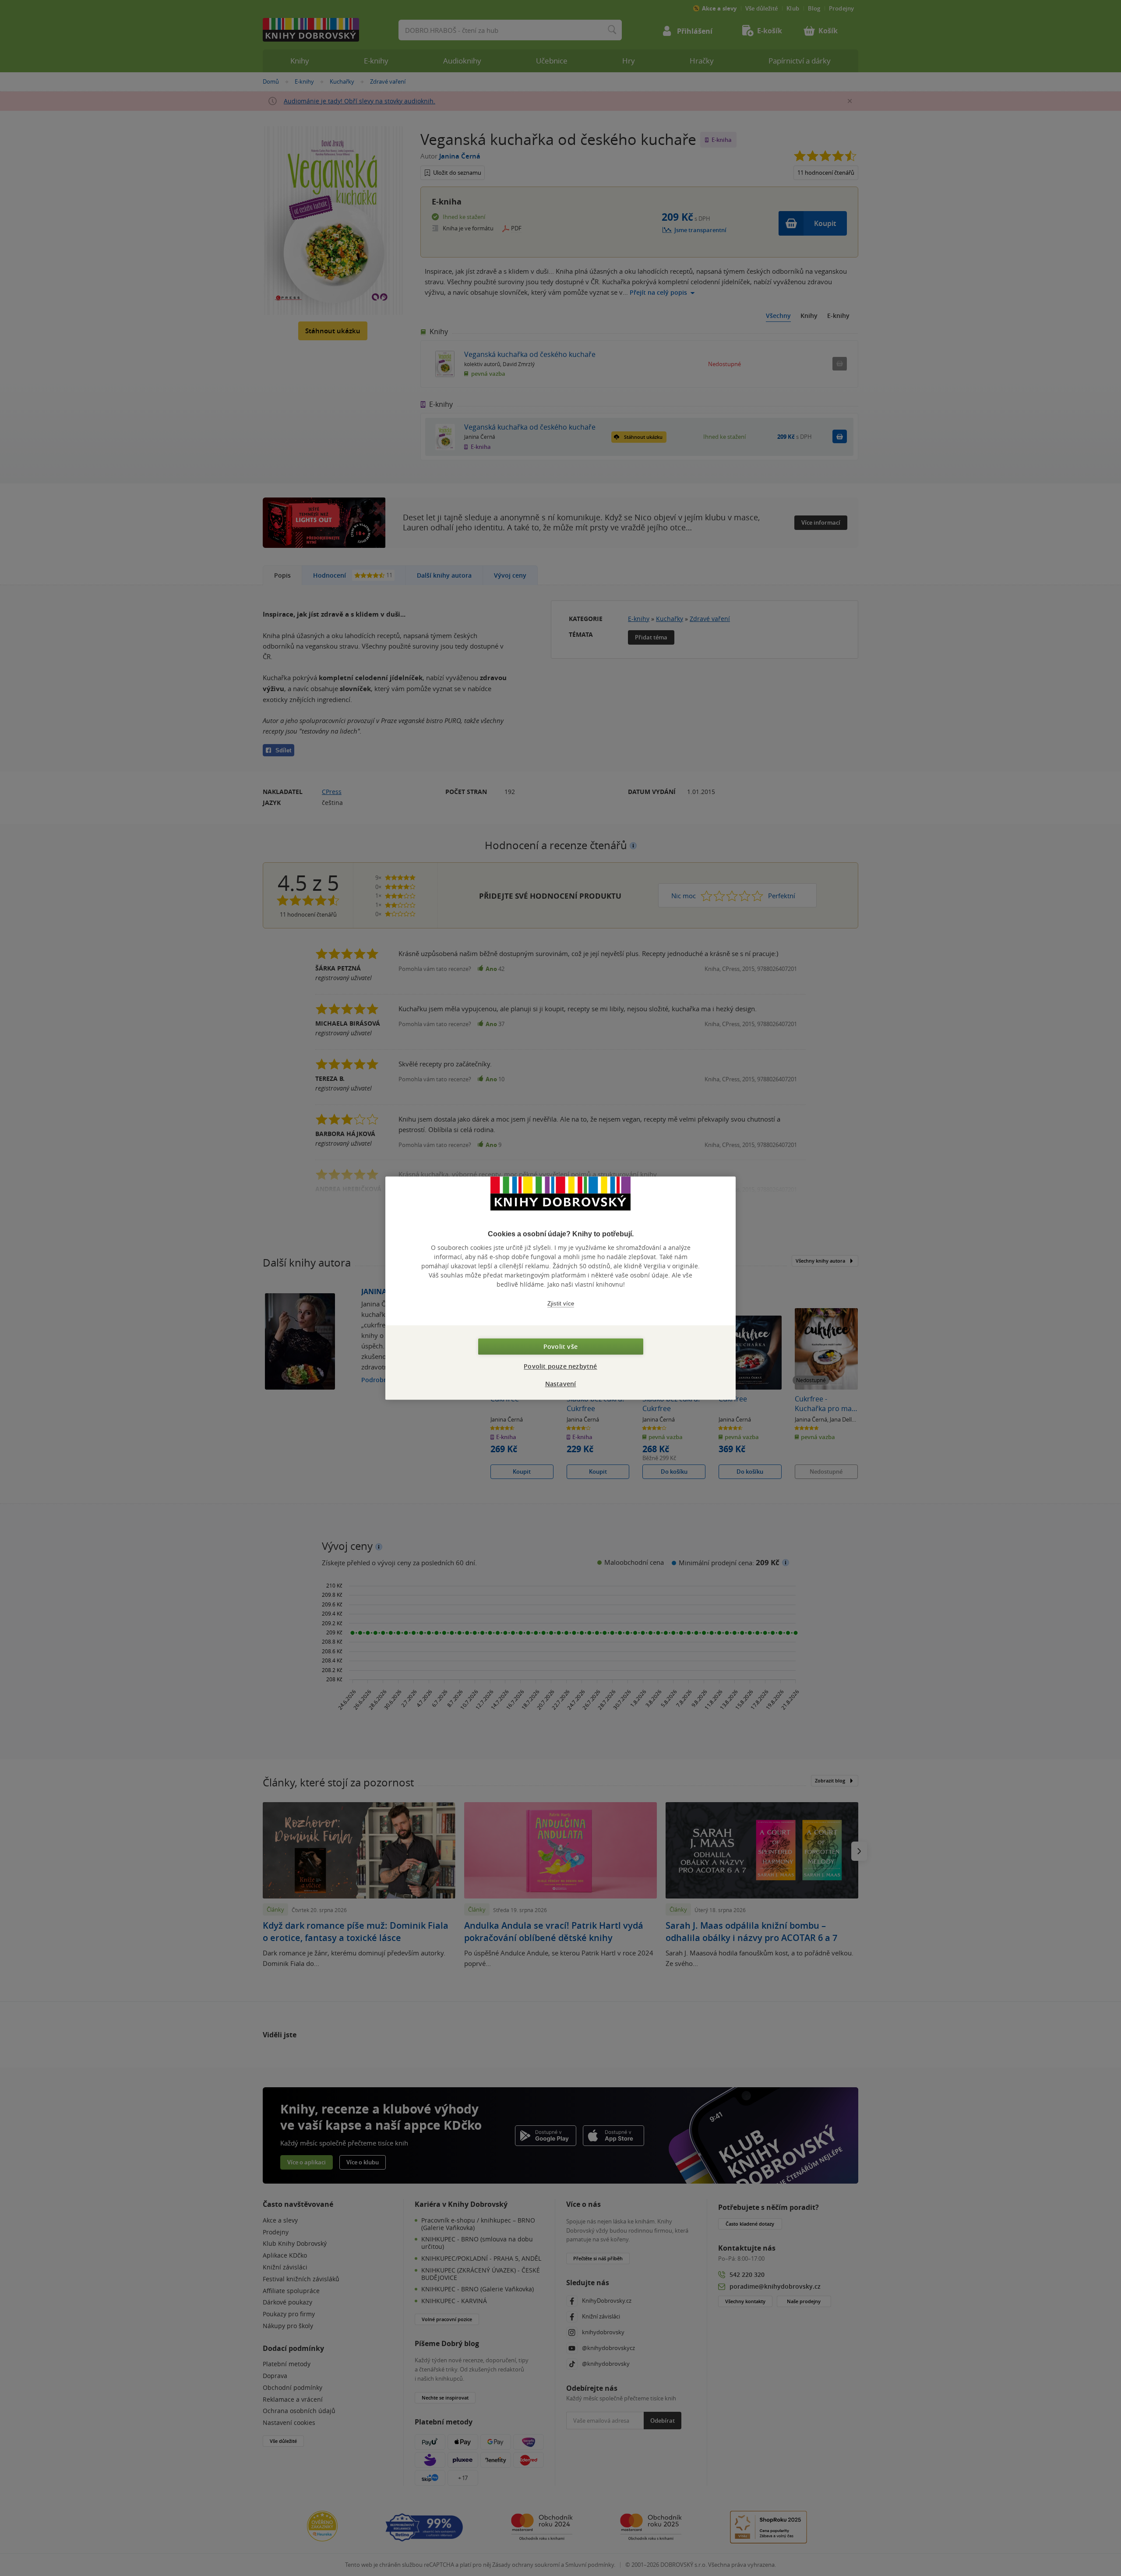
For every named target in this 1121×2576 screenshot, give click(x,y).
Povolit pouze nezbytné (560, 1366)
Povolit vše (560, 1346)
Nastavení (561, 1384)
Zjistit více (561, 1304)
